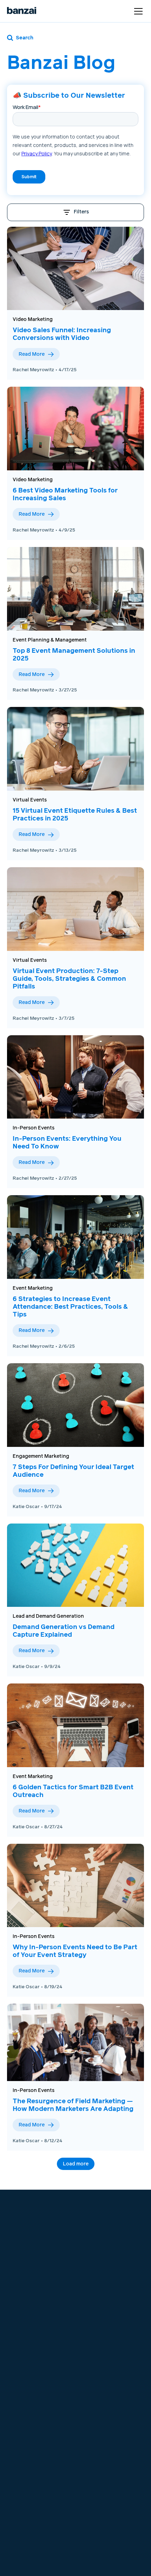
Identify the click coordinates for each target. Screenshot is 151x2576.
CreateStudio (28, 2309)
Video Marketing (33, 320)
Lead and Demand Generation (48, 1616)
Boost (19, 2292)
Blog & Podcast (97, 2355)
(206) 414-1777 (29, 2229)
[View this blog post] (75, 269)
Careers (88, 2284)
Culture (87, 2275)
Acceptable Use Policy (38, 2422)
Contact (88, 2292)
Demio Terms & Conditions (27, 2401)
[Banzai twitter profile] (96, 2231)
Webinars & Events (101, 2347)
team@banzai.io (30, 2221)
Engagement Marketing (41, 1456)
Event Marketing (33, 1288)
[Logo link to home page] (22, 11)
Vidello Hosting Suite (36, 2334)
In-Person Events (34, 1128)
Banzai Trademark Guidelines (33, 2452)
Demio (20, 2284)
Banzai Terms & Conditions (28, 2384)
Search (25, 38)
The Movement (96, 2338)
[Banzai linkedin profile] (109, 2231)
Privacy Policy (29, 2414)
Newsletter (91, 2372)
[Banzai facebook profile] (84, 2231)
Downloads (92, 2364)
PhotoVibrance (30, 2317)
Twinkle (21, 2326)
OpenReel (24, 2300)
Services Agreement (36, 2439)
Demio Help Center (101, 2309)
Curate (20, 2275)
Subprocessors (30, 2430)
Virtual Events (30, 800)
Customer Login (104, 2210)
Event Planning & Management (50, 640)
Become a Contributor (105, 2381)
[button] (137, 11)
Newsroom (92, 2300)
